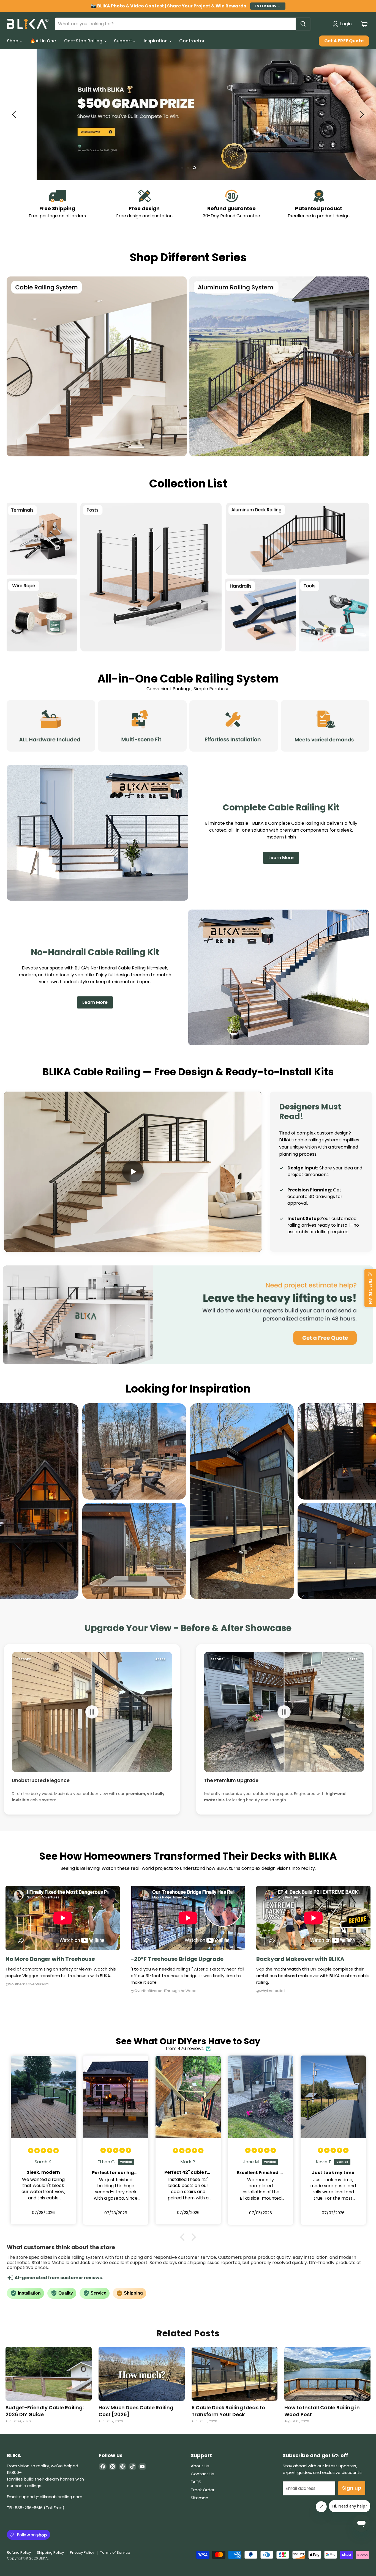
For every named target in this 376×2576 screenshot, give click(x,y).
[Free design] (145, 204)
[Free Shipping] (57, 204)
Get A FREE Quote (344, 41)
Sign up (352, 2488)
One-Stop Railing (84, 41)
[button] (133, 1172)
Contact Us (203, 2474)
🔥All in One (43, 41)
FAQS (196, 2482)
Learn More (281, 858)
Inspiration (156, 41)
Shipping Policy (50, 2552)
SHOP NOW (348, 142)
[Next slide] (361, 114)
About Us (200, 2466)
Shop (13, 41)
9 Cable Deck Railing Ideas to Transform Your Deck (228, 2411)
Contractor (192, 41)
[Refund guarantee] (232, 204)
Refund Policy (19, 2552)
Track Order (203, 2490)
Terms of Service (115, 2552)
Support (124, 41)
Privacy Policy (82, 2552)
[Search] (303, 24)
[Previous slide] (15, 114)
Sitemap (200, 2498)
